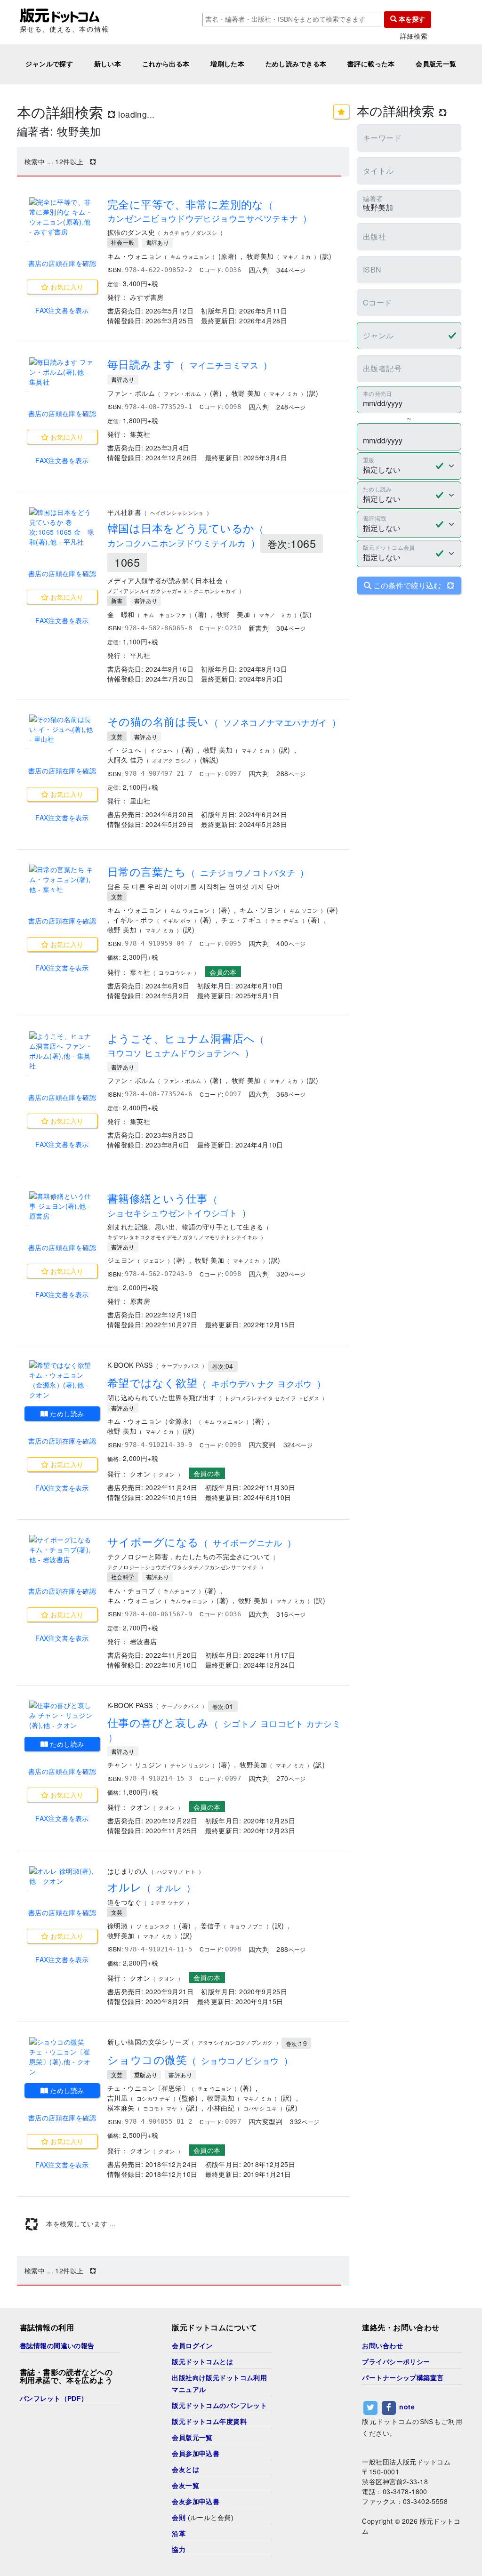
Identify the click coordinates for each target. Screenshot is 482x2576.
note (407, 2407)
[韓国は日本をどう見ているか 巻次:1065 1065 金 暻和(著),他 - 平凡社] (62, 527)
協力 (179, 2550)
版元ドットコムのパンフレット (219, 2406)
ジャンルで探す (49, 64)
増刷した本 (227, 64)
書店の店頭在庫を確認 (62, 263)
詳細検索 (414, 36)
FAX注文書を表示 (62, 310)
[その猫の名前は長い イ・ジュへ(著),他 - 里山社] (62, 729)
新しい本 (108, 64)
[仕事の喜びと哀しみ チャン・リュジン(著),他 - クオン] (62, 1715)
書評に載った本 (371, 64)
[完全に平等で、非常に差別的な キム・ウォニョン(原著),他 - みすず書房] (62, 217)
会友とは (185, 2470)
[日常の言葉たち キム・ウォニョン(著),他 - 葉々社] (62, 879)
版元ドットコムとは (202, 2362)
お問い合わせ (382, 2346)
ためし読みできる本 (296, 64)
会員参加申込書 (196, 2454)
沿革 (179, 2534)
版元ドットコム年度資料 (209, 2422)
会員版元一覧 (436, 64)
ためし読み (66, 1413)
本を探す (411, 19)
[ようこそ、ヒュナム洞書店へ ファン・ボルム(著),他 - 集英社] (62, 1051)
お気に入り (66, 287)
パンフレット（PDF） (54, 2399)
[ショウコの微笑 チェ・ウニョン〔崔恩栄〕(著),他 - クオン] (62, 2057)
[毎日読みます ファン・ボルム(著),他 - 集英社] (62, 372)
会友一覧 (185, 2486)
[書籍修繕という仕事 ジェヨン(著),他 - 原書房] (62, 1206)
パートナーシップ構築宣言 (403, 2378)
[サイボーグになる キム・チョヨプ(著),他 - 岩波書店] (62, 1550)
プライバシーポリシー (396, 2362)
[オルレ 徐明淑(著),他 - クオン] (62, 1876)
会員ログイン (192, 2346)
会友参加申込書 (196, 2502)
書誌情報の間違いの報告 (57, 2346)
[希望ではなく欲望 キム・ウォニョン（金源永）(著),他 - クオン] (62, 1380)
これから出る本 (166, 64)
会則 (179, 2518)
